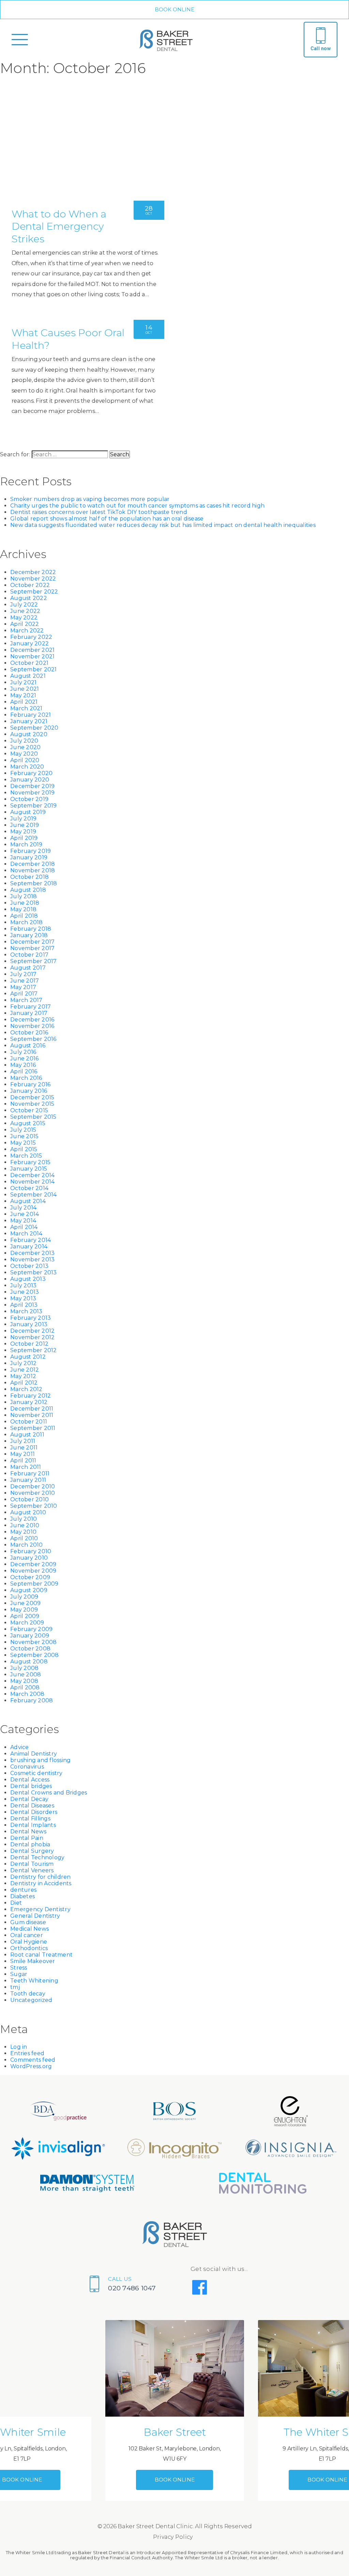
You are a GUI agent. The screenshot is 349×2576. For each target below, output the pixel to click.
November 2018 (33, 870)
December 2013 (32, 1253)
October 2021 (29, 663)
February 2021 (31, 715)
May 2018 (23, 909)
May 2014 (23, 1221)
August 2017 (28, 968)
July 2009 (24, 1597)
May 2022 (24, 618)
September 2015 (33, 1117)
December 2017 (32, 942)
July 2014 (23, 1208)
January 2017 (29, 1013)
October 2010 (29, 1499)
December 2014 (32, 1175)
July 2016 (23, 1052)
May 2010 (23, 1532)
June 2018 (25, 903)
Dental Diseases (32, 1806)
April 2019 (24, 838)
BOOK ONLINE (175, 9)
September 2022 (34, 592)
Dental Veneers (32, 1870)
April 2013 (24, 1305)
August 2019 (28, 812)
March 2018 (27, 922)
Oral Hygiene (29, 1942)
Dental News (28, 1831)
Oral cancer (27, 1935)
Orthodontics (29, 1948)
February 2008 (32, 1700)
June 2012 (25, 1370)
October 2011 (29, 1422)
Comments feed (33, 2060)
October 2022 (30, 585)
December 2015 (32, 1097)
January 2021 (29, 721)
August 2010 (28, 1512)
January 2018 (29, 935)
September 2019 (34, 806)
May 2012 (23, 1376)
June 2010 (25, 1525)
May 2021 (23, 695)
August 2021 (28, 676)
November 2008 (33, 1642)
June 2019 (25, 825)
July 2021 (23, 682)
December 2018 (33, 864)
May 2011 (22, 1454)
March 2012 (26, 1389)
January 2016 (29, 1091)
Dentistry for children (41, 1877)
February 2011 (30, 1473)
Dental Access (30, 1780)
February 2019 (31, 851)
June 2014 (25, 1214)
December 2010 (33, 1486)
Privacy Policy (173, 2537)
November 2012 (32, 1337)
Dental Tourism (32, 1864)
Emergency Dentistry (40, 1909)
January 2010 (29, 1558)
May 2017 (23, 987)
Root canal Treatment (41, 1955)
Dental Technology (37, 1857)
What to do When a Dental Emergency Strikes (59, 226)
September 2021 (34, 669)
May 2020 (24, 754)
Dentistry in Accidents (41, 1883)
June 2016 (24, 1058)
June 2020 (25, 747)
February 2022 (31, 637)
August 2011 (27, 1435)
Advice (20, 1747)
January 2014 (29, 1247)
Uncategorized (31, 2000)
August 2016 (28, 1046)
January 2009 (30, 1636)
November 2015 (32, 1104)
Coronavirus (27, 1767)
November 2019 (32, 793)
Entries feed (27, 2053)
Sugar (19, 1974)
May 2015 (23, 1143)
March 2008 (27, 1694)
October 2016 (29, 1033)
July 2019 (23, 819)
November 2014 (32, 1182)
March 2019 (26, 845)
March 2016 (26, 1078)
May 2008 (24, 1681)
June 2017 (25, 981)
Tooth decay (28, 1994)
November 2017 (32, 948)
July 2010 (24, 1519)
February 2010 (31, 1551)
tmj (15, 1987)
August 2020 (29, 734)
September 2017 (34, 961)
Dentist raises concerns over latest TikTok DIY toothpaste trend (99, 512)
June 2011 (24, 1448)
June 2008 (26, 1675)
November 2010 (33, 1493)
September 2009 (34, 1584)
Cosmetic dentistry (36, 1773)
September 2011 (33, 1428)
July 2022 (24, 605)
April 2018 (24, 916)
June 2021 (25, 689)
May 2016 (23, 1065)
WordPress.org (31, 2066)
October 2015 (29, 1110)
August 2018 (28, 890)
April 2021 (24, 702)
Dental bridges (31, 1786)
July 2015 (23, 1130)
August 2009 (29, 1590)
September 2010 (34, 1506)
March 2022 (27, 631)
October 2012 (29, 1344)
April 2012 (24, 1383)
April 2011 (23, 1461)
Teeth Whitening (34, 1981)
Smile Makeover (33, 1961)
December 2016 (32, 1020)
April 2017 (24, 994)
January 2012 (29, 1402)
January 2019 (29, 857)
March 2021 (26, 708)
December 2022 (33, 572)
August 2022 (29, 598)
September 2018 (34, 883)
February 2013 (31, 1318)
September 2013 (34, 1272)
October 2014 (29, 1188)
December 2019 (32, 786)
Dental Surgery (32, 1851)
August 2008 (29, 1662)
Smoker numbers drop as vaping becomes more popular (90, 499)
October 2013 (29, 1266)
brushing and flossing (40, 1760)
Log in (19, 2047)
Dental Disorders (34, 1812)
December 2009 (33, 1564)
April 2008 (25, 1687)
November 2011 (32, 1415)
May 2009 (24, 1610)
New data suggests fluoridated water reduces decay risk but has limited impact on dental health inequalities (163, 525)
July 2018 (24, 896)
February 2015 (30, 1162)
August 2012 (28, 1357)
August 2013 (28, 1279)
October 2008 (30, 1649)
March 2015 (26, 1156)
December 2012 (32, 1331)
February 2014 (31, 1240)
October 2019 (29, 799)
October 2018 (29, 877)
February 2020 (31, 773)
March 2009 (27, 1623)
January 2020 (30, 780)
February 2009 (31, 1629)
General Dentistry (35, 1916)
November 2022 (33, 579)
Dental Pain (27, 1838)
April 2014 (24, 1227)
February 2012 (31, 1396)
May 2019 (23, 832)
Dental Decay (29, 1799)
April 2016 (24, 1071)
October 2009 (30, 1577)
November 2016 (32, 1026)
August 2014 (28, 1201)
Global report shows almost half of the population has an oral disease (107, 519)
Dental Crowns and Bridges (49, 1793)
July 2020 (24, 741)
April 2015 (24, 1149)
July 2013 (23, 1285)
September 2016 (33, 1039)
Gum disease (28, 1922)
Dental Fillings (30, 1819)
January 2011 (28, 1480)
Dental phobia (30, 1844)
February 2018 (31, 929)
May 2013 (23, 1298)
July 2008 (24, 1668)
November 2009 (33, 1571)
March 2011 (26, 1467)
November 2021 (32, 656)
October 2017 (29, 955)
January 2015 (29, 1169)
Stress (19, 1968)
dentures (23, 1890)
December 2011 (32, 1409)
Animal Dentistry (34, 1754)
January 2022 (29, 643)
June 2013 (25, 1292)
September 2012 (34, 1350)
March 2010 (27, 1545)
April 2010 (24, 1538)
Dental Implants (33, 1825)
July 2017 (23, 974)
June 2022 (25, 611)
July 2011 (23, 1441)
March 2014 (26, 1234)
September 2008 (35, 1655)
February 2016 (30, 1084)
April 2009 (25, 1616)
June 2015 (24, 1136)
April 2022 (25, 624)
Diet (16, 1903)
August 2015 (28, 1123)
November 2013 (32, 1260)
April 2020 (25, 760)
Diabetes (22, 1896)
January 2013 (29, 1324)
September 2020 (34, 728)
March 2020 (27, 767)
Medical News (29, 1929)
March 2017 (26, 1000)
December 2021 (32, 650)
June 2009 (25, 1603)
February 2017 (31, 1007)
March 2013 (26, 1311)
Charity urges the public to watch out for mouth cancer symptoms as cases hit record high (137, 506)
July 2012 (23, 1363)
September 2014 (34, 1195)
